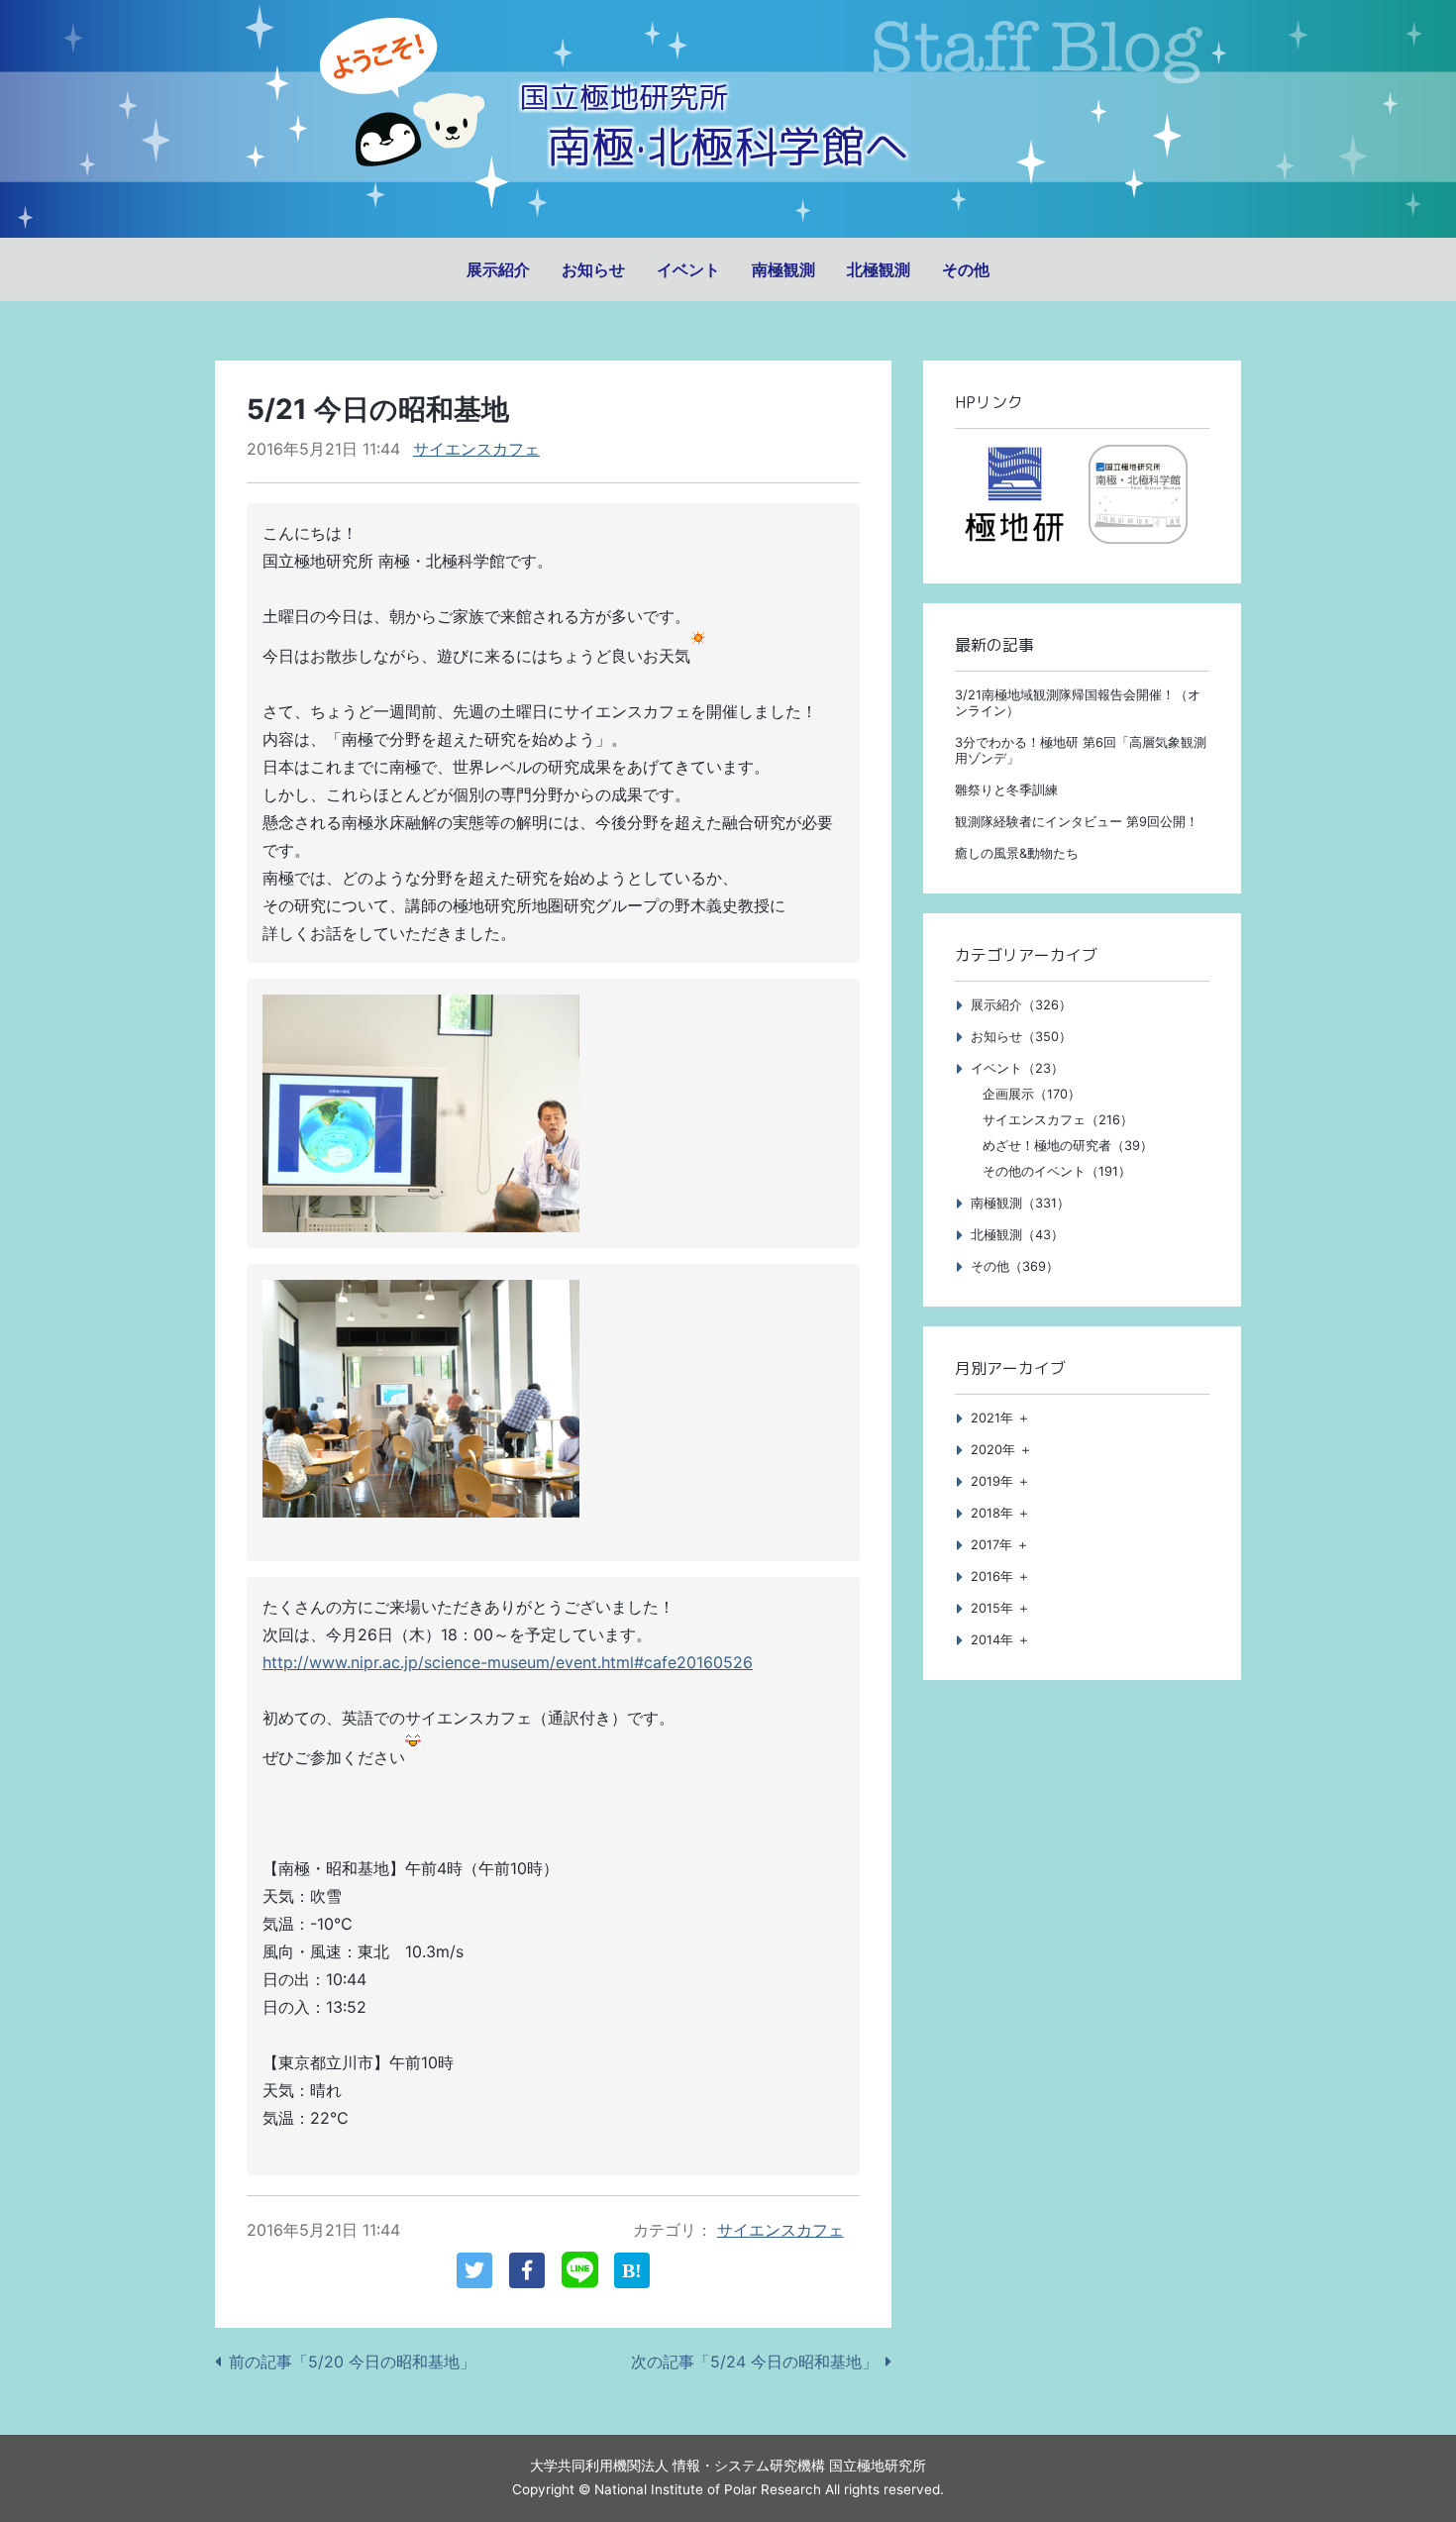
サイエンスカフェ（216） (1058, 1120)
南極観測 (783, 269)
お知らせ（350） (1021, 1037)
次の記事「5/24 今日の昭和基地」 (754, 2362)
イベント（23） (1017, 1068)
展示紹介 (498, 269)
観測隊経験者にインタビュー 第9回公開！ (1077, 822)
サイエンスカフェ (476, 449)
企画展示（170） (1032, 1094)
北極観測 (879, 269)
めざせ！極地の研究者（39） (1068, 1146)
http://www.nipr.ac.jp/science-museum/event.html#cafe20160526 (508, 1662)
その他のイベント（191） (1057, 1171)
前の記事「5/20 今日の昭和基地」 (352, 2362)
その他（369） (1015, 1266)
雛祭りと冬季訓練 (1006, 790)
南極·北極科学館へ (728, 146)
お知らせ (593, 269)
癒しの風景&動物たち (1017, 853)
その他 (966, 269)
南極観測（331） (1020, 1203)
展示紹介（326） (1021, 1005)
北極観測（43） (1017, 1235)
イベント (688, 269)
